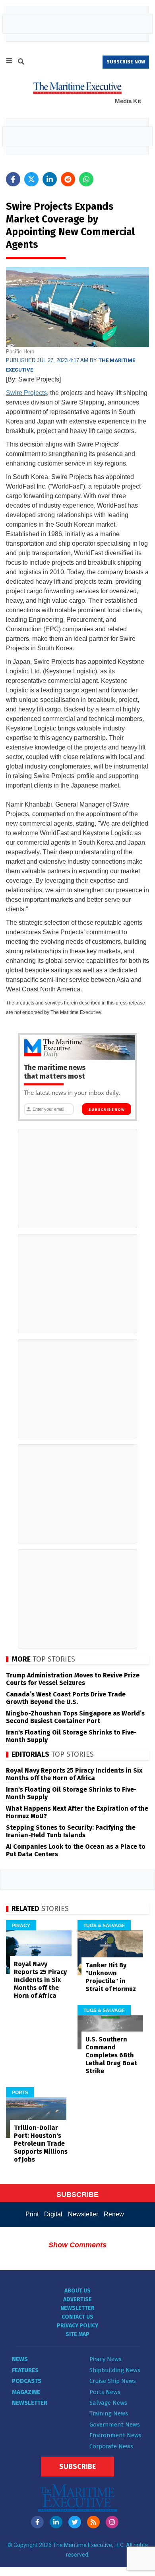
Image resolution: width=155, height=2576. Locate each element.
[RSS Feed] (93, 2522)
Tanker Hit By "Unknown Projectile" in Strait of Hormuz (111, 1977)
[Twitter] (75, 2522)
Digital (53, 2214)
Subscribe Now (106, 1110)
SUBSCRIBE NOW (126, 62)
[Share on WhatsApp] (86, 179)
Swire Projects (26, 393)
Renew (114, 2214)
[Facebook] (37, 2522)
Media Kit (128, 101)
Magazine (26, 2392)
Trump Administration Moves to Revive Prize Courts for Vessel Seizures (73, 1679)
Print (32, 2214)
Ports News (105, 2392)
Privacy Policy (77, 2326)
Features (25, 2370)
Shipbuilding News (115, 2370)
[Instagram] (112, 2522)
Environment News (115, 2435)
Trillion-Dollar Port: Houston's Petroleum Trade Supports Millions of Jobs (41, 2144)
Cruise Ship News (113, 2381)
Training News (109, 2413)
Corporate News (111, 2446)
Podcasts (27, 2381)
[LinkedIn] (56, 2522)
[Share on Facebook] (13, 179)
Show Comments (77, 2245)
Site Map (77, 2334)
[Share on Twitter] (31, 179)
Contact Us (77, 2317)
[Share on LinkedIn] (50, 179)
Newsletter (83, 2214)
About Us (77, 2291)
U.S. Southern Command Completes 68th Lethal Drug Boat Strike (111, 2055)
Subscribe (77, 2467)
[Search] (21, 63)
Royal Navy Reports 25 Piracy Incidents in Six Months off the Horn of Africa (74, 1774)
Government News (115, 2425)
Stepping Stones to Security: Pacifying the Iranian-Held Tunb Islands (71, 1831)
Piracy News (106, 2359)
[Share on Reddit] (68, 179)
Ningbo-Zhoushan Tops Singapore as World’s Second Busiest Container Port (75, 1717)
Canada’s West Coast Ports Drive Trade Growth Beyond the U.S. (66, 1698)
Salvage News (108, 2403)
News (20, 2359)
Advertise (77, 2299)
